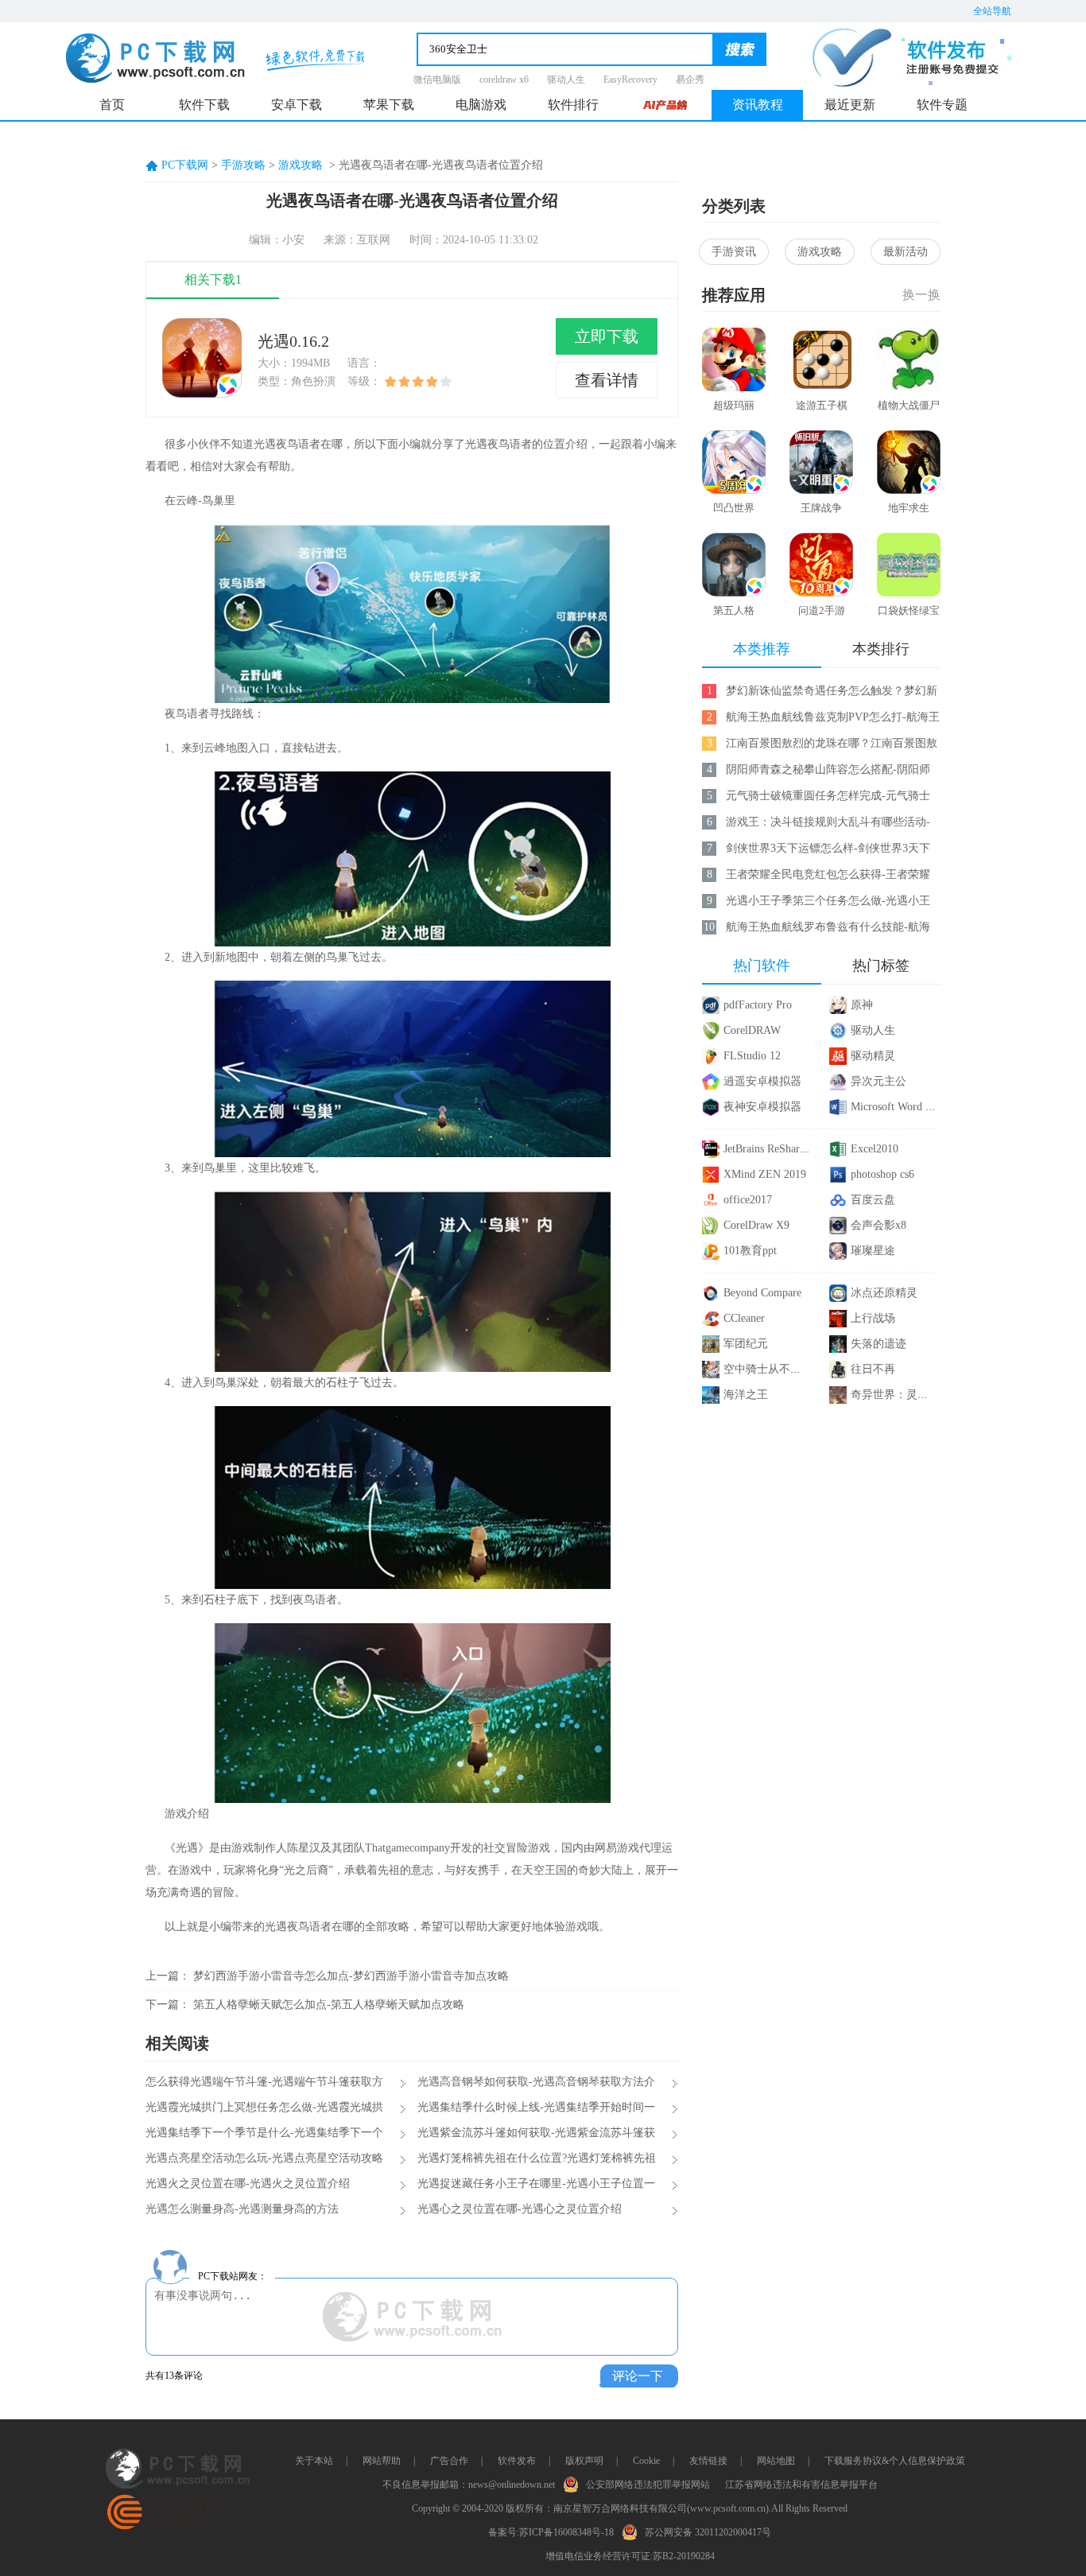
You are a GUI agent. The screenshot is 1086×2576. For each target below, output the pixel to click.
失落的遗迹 (878, 1344)
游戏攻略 (301, 165)
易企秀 (690, 80)
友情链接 (708, 2461)
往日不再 (873, 1369)
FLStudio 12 (752, 1056)
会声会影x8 (878, 1225)
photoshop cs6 (882, 1174)
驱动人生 (566, 80)
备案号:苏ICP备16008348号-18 (551, 2532)
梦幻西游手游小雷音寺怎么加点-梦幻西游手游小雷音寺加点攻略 (351, 1976)
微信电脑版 (437, 80)
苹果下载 (389, 105)
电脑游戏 (481, 105)
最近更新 (850, 105)
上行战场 (873, 1318)
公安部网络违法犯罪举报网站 (648, 2485)
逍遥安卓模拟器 (762, 1081)
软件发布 (517, 2461)
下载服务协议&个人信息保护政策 (895, 2461)
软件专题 (942, 105)
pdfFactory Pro (758, 1005)
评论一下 (638, 2376)
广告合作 (449, 2461)
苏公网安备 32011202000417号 (708, 2532)
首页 (112, 105)
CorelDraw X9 (756, 1225)
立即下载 (607, 336)
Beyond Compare (762, 1293)
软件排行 (573, 105)
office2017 (748, 1200)
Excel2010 (875, 1149)
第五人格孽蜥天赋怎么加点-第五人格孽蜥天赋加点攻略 (329, 2005)
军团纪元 (746, 1344)
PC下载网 (185, 165)
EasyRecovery (630, 80)
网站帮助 (382, 2461)
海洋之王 (746, 1395)
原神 (862, 1005)
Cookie (646, 2461)
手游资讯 (734, 252)
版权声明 (584, 2461)
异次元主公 (878, 1081)
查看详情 (607, 380)
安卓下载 (297, 105)
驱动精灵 (873, 1056)
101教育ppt (750, 1251)
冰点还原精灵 (884, 1293)
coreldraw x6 (504, 80)
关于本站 (314, 2461)
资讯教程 (758, 105)
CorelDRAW (752, 1030)
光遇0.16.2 (293, 341)
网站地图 (776, 2461)
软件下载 (204, 105)
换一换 (921, 295)
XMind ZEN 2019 (765, 1174)
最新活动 (906, 252)
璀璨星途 (873, 1251)
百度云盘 (873, 1200)
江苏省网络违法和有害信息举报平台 (801, 2485)
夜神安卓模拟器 (762, 1107)
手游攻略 (243, 165)
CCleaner (744, 1318)
